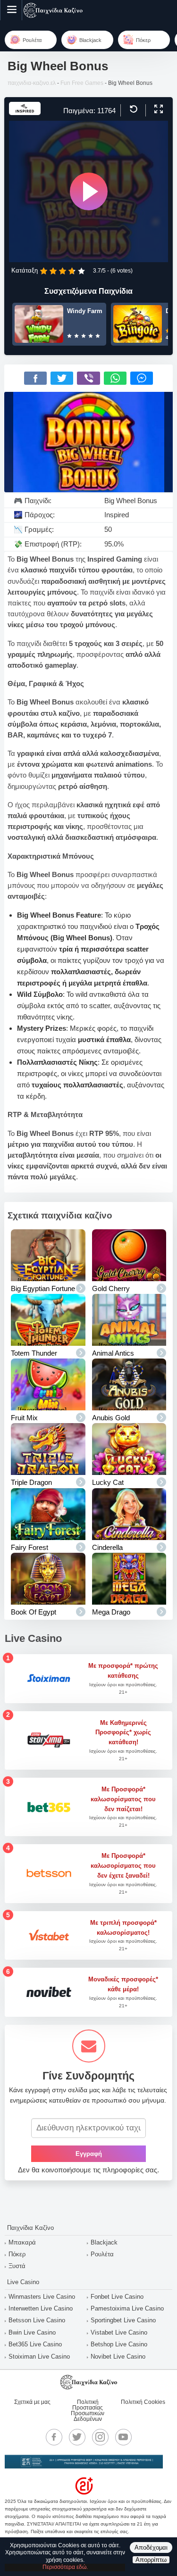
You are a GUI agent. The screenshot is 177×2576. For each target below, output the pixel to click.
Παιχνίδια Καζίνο (30, 2228)
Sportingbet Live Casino (123, 2320)
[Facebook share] (35, 378)
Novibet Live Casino (118, 2357)
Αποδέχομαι (151, 2547)
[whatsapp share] (115, 378)
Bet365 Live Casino (35, 2344)
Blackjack (104, 2242)
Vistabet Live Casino (119, 2332)
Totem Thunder (34, 1353)
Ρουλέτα (102, 2254)
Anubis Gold (111, 1418)
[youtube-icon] (123, 2437)
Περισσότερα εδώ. (65, 2567)
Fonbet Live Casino (117, 2297)
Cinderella (107, 1547)
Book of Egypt (34, 1612)
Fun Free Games (82, 83)
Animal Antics (113, 1353)
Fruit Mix (24, 1418)
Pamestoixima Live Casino (127, 2308)
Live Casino (23, 2282)
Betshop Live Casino (119, 2344)
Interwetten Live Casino (41, 2308)
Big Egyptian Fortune (43, 1288)
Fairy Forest (29, 1547)
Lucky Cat (108, 1482)
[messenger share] (142, 378)
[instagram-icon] (100, 2437)
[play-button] (89, 191)
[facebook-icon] (54, 2437)
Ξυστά (17, 2266)
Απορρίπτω (151, 2560)
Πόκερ (17, 2254)
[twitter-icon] (77, 2437)
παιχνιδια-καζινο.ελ (32, 83)
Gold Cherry (111, 1288)
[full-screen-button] (157, 109)
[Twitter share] (62, 378)
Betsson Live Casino (37, 2320)
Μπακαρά (22, 2242)
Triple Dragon (31, 1482)
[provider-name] (25, 112)
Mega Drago (111, 1612)
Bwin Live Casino (32, 2332)
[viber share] (88, 378)
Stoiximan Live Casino (39, 2357)
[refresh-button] (132, 109)
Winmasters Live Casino (42, 2297)
